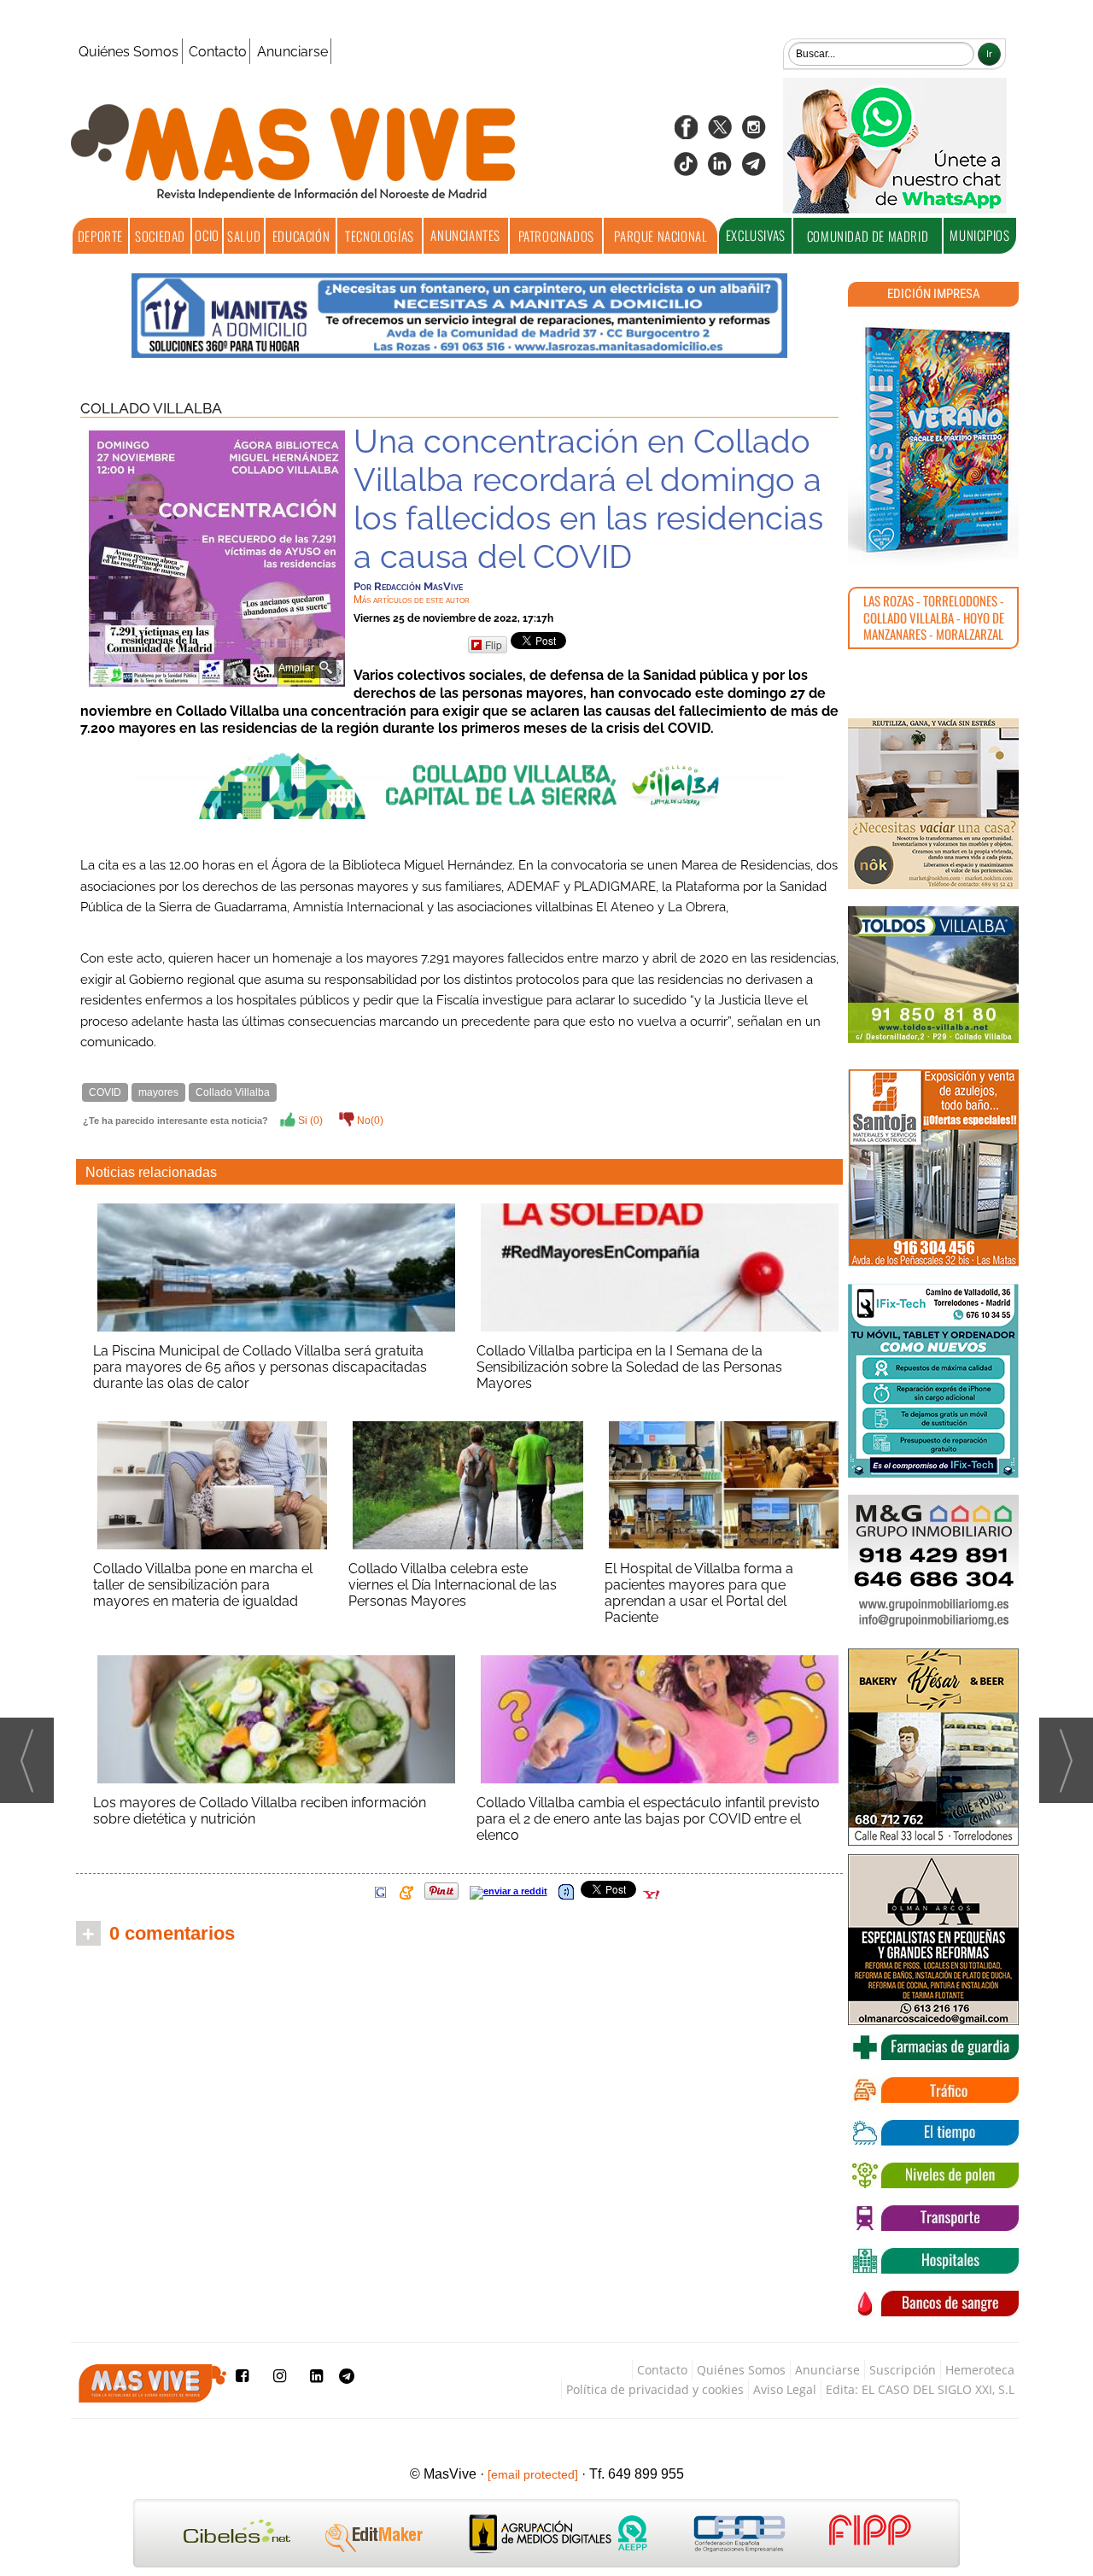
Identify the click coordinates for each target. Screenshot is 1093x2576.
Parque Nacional (660, 236)
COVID (105, 1092)
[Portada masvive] (933, 440)
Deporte (100, 236)
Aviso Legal (785, 2389)
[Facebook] (686, 133)
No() (369, 1121)
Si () (309, 1121)
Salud (244, 236)
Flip (494, 644)
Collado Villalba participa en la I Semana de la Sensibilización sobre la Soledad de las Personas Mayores (629, 1367)
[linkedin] (720, 170)
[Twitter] (720, 133)
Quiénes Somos (129, 52)
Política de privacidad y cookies (655, 2389)
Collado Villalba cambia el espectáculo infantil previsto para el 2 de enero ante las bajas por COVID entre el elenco (648, 1819)
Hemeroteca (980, 2370)
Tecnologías (380, 236)
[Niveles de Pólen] (933, 2175)
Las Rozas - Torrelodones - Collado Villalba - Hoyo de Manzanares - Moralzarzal (934, 617)
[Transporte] (933, 2218)
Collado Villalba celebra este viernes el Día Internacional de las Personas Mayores (453, 1585)
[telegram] (754, 170)
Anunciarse (292, 52)
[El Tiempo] (933, 2133)
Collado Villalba (151, 408)
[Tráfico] (933, 2090)
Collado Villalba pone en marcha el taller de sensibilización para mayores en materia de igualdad (203, 1585)
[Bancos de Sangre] (933, 2304)
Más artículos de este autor (412, 600)
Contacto (218, 52)
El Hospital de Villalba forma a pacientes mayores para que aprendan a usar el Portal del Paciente (699, 1593)
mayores (158, 1092)
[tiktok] (686, 170)
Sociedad (160, 236)
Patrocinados (556, 236)
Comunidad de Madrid (868, 236)
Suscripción (903, 2370)
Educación (301, 236)
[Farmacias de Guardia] (933, 2047)
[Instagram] (754, 133)
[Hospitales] (933, 2261)
